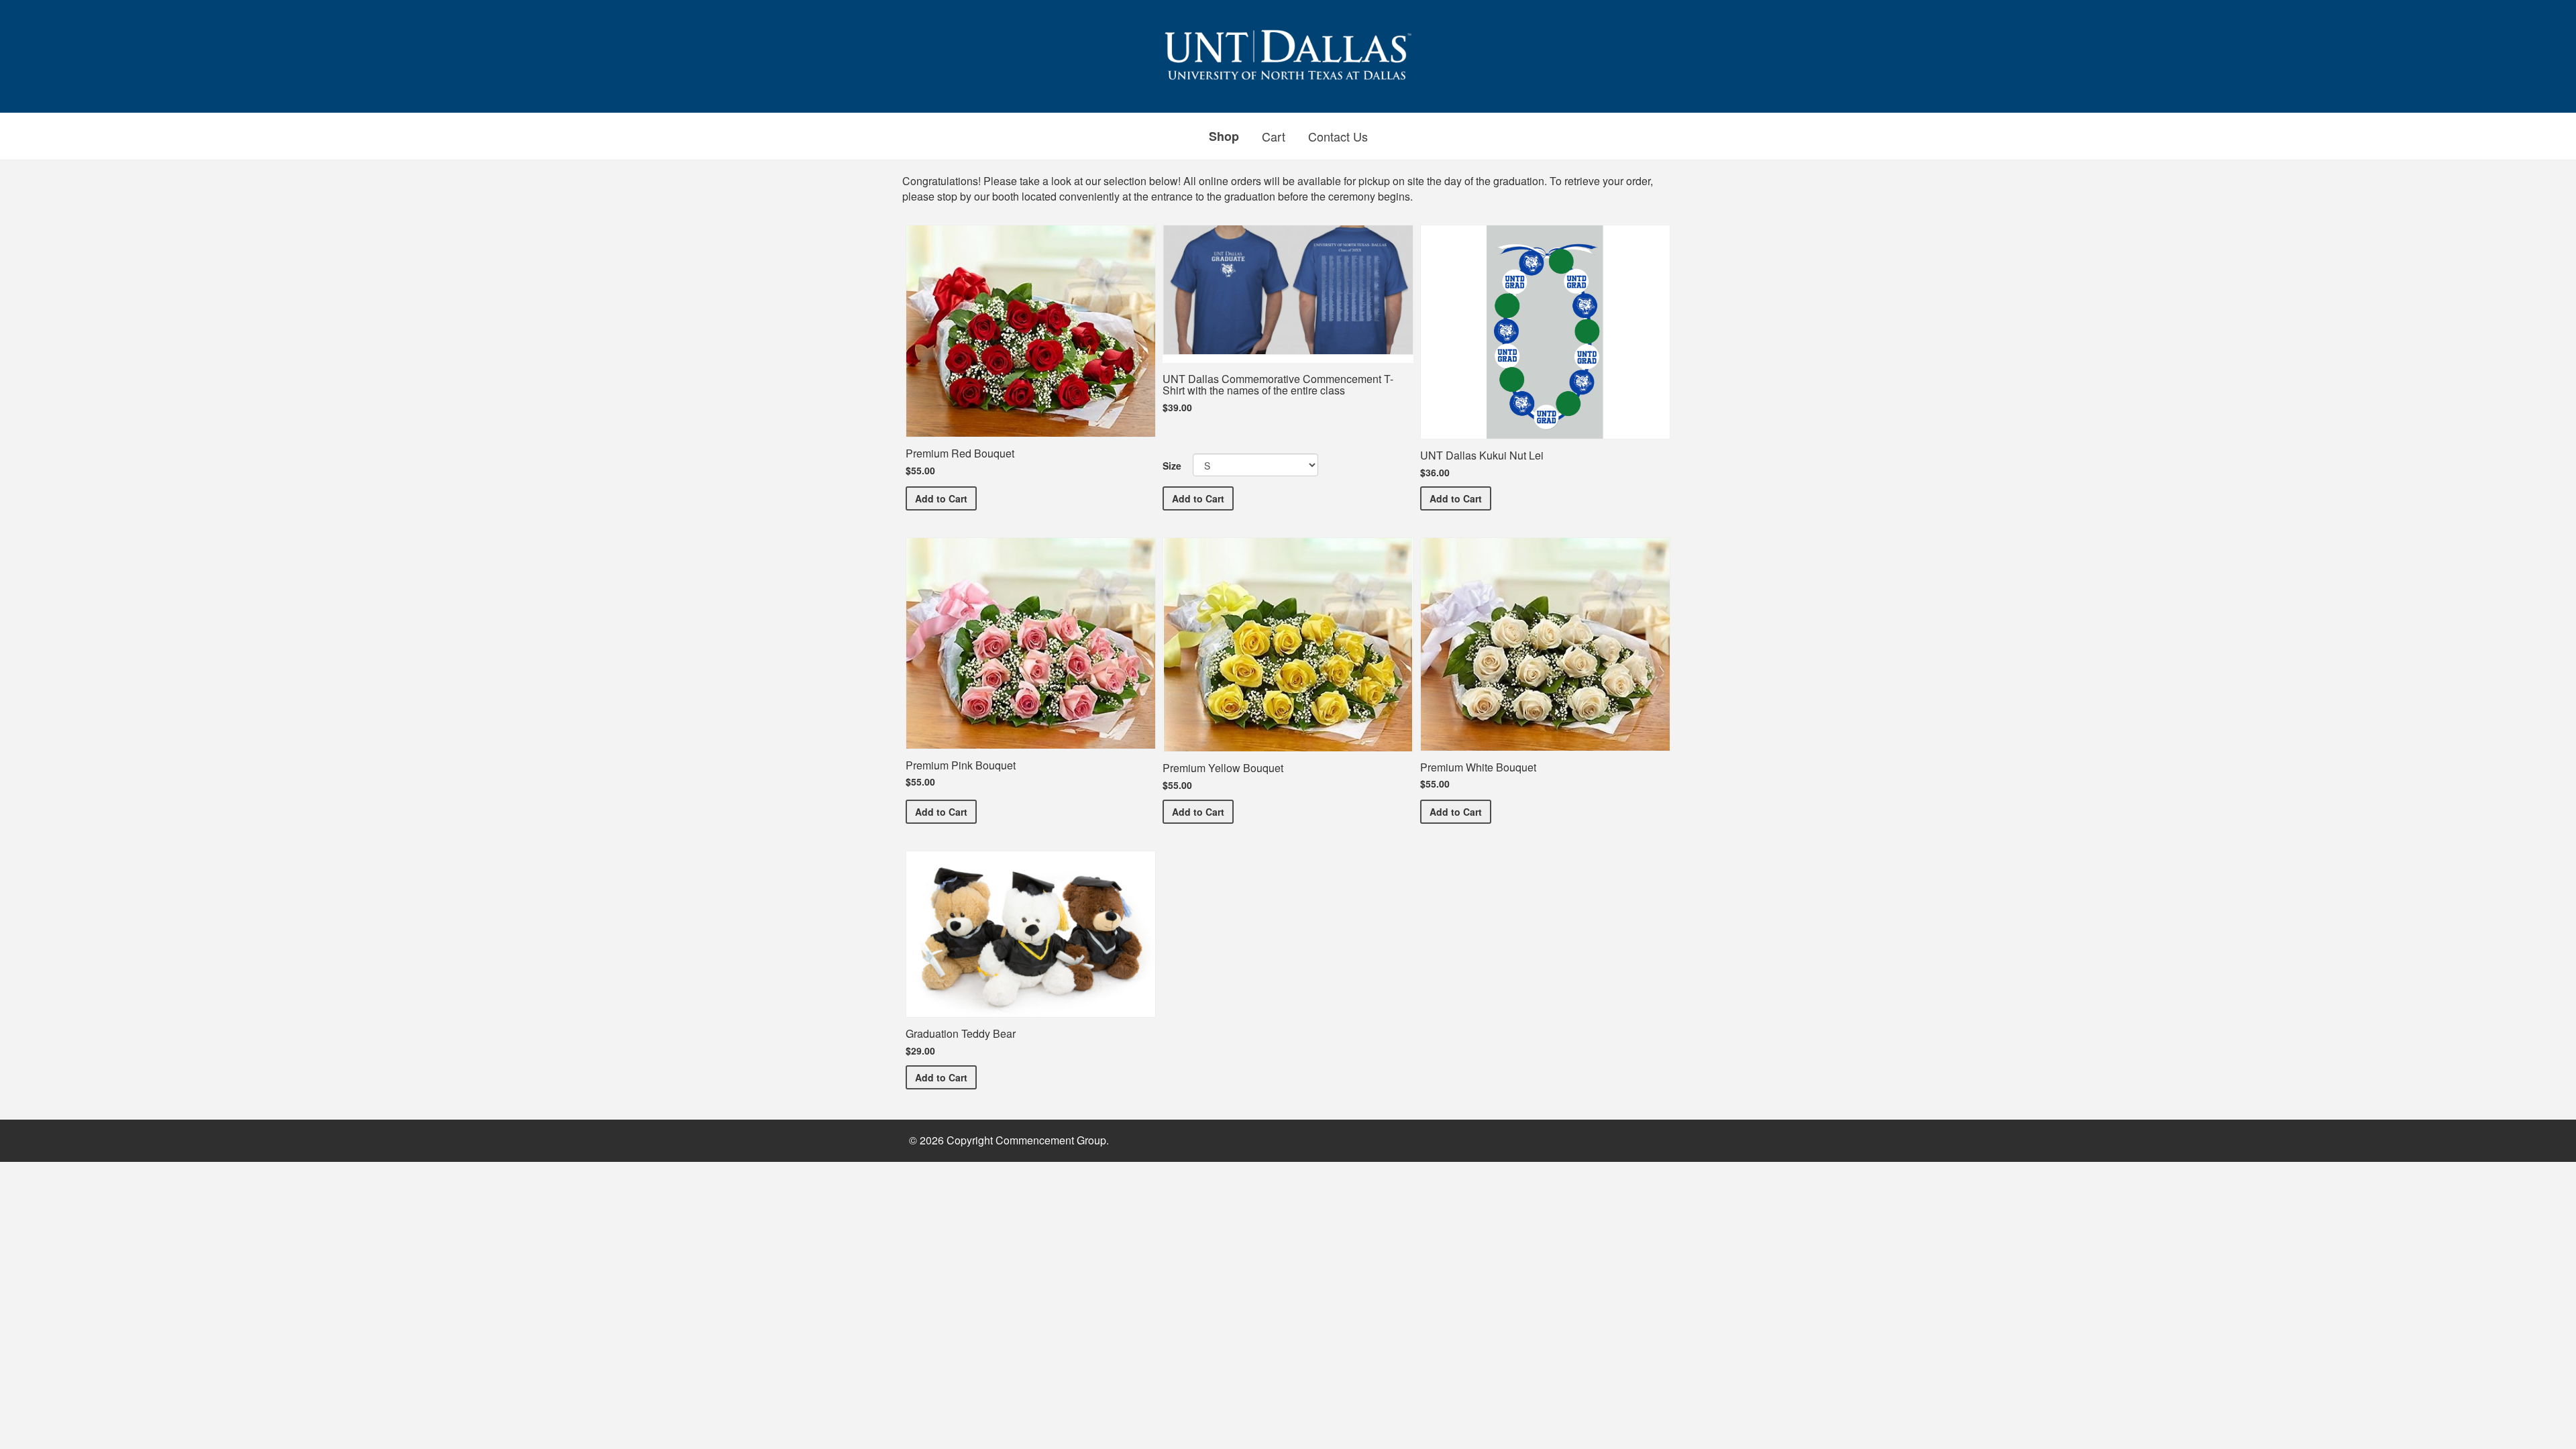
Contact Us (1338, 136)
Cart (1274, 136)
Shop (1224, 136)
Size (1172, 466)
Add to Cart (946, 498)
